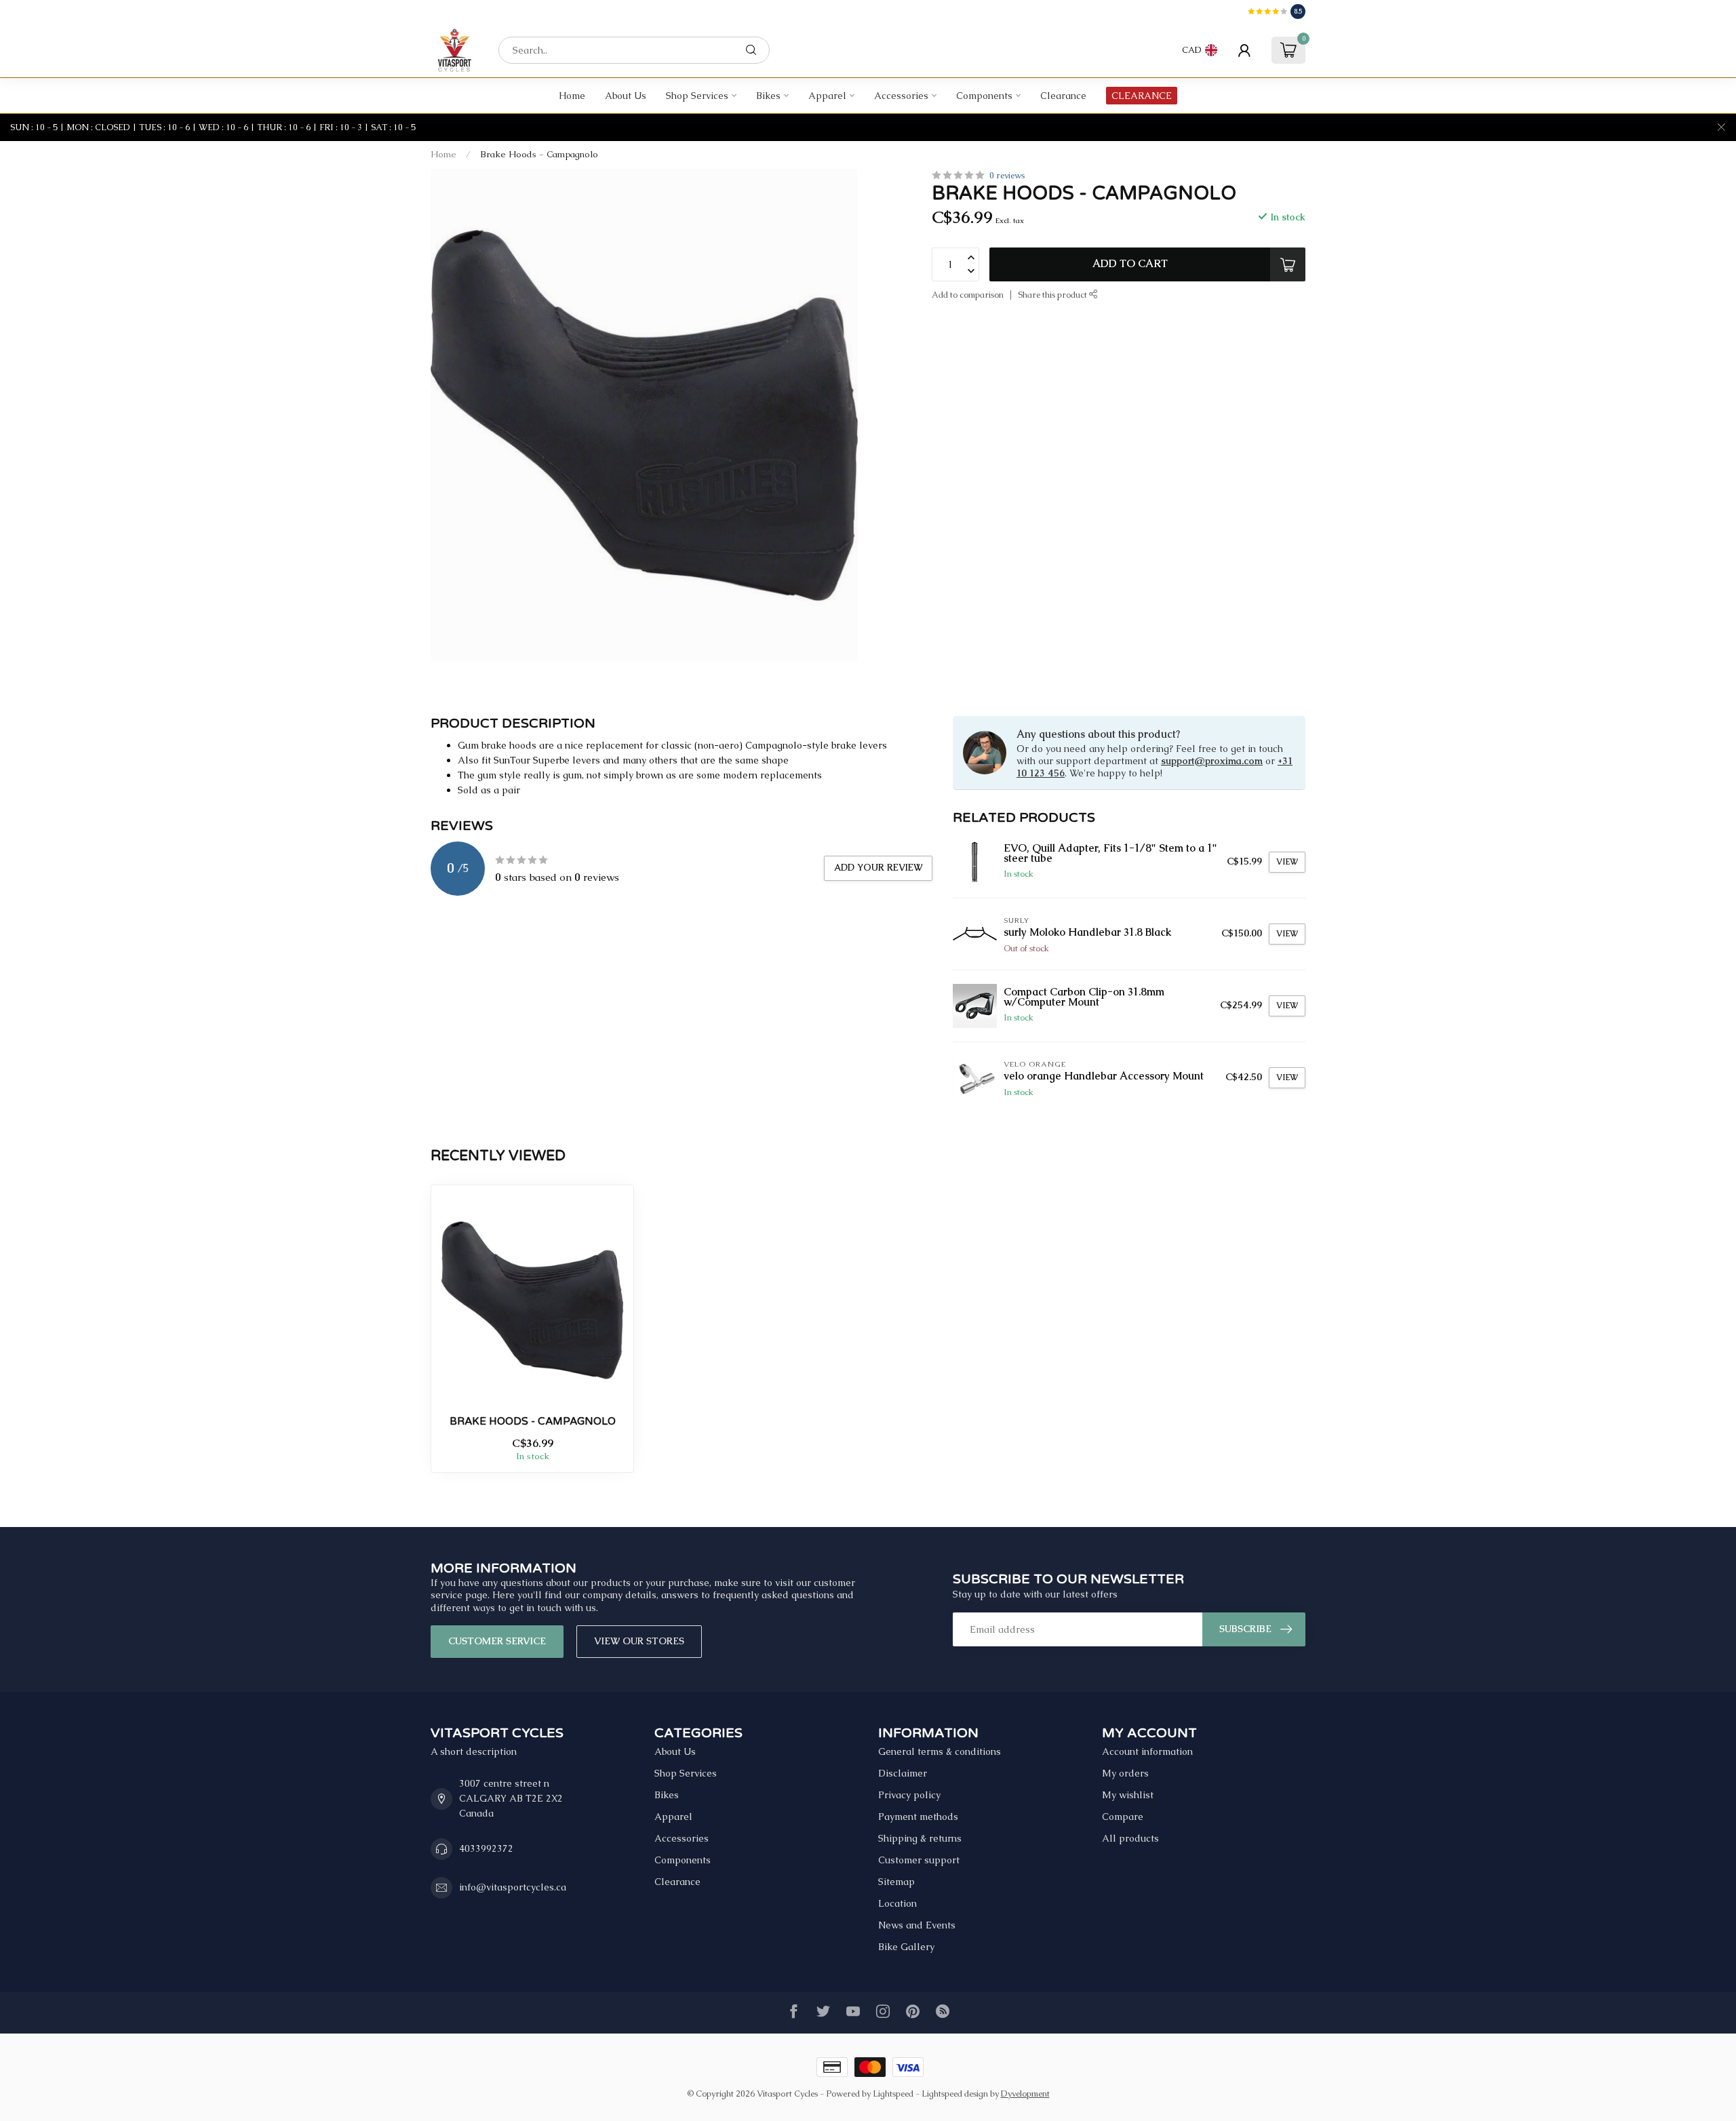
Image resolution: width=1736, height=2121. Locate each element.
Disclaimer (903, 1773)
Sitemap (896, 1882)
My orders (1125, 1773)
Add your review (878, 868)
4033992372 (486, 1848)
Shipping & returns (920, 1838)
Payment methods (918, 1817)
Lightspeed (893, 2094)
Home (572, 96)
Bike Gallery (906, 1947)
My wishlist (1128, 1795)
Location (897, 1903)
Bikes (768, 96)
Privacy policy (909, 1795)
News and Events (917, 1925)
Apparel (827, 96)
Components (984, 96)
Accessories (901, 96)
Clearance (1063, 96)
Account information (1147, 1751)
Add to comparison (968, 295)
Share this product (1053, 295)
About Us (626, 96)
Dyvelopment (1025, 2094)
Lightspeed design (955, 2094)
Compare (1123, 1817)
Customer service (497, 1641)
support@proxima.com (1212, 761)
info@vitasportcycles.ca (513, 1887)
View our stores (639, 1641)
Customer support (919, 1860)
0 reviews (1007, 175)
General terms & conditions (940, 1751)
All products (1130, 1838)
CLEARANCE (1142, 96)
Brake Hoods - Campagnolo (539, 154)
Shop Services (697, 96)
